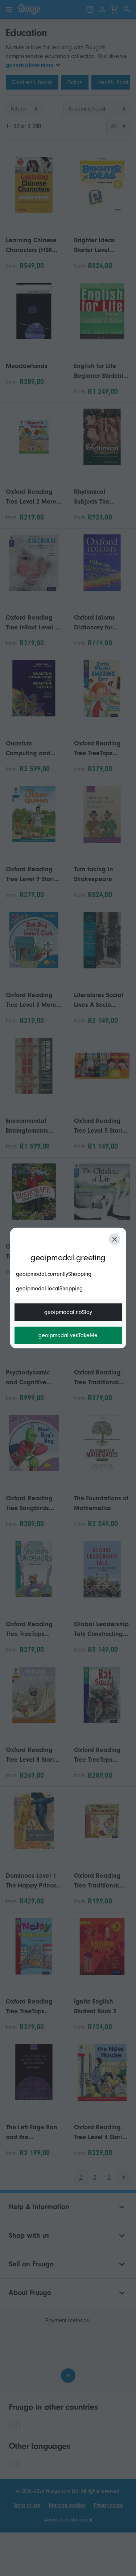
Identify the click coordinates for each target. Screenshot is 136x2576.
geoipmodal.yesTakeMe (68, 1335)
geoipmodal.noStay (68, 1312)
